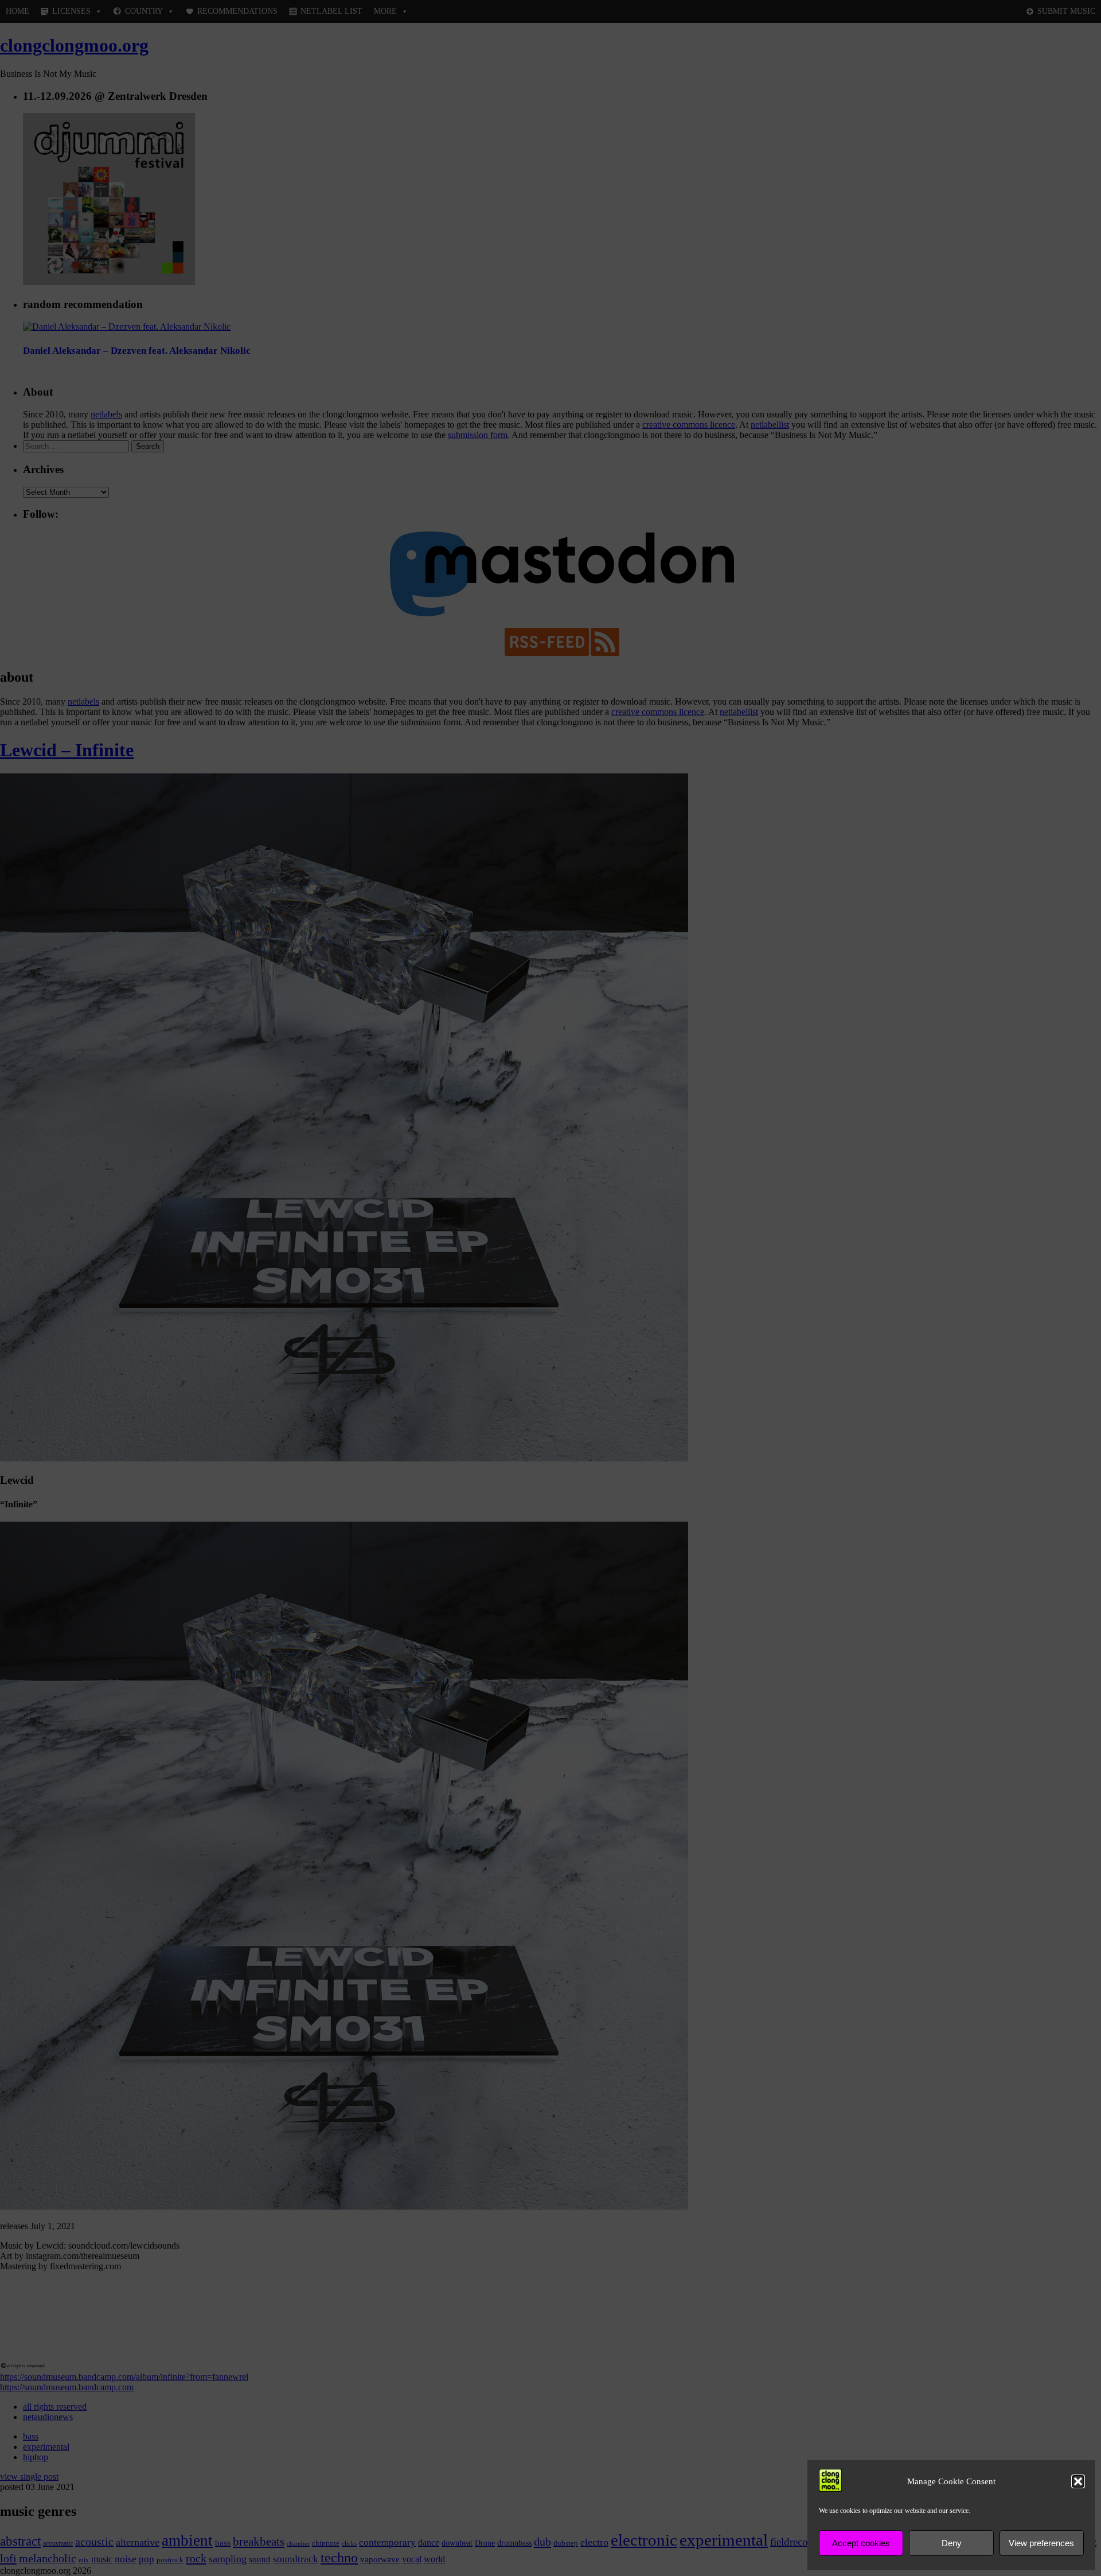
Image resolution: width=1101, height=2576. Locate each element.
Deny (952, 2543)
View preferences (1041, 2543)
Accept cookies (861, 2543)
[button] (1078, 2481)
